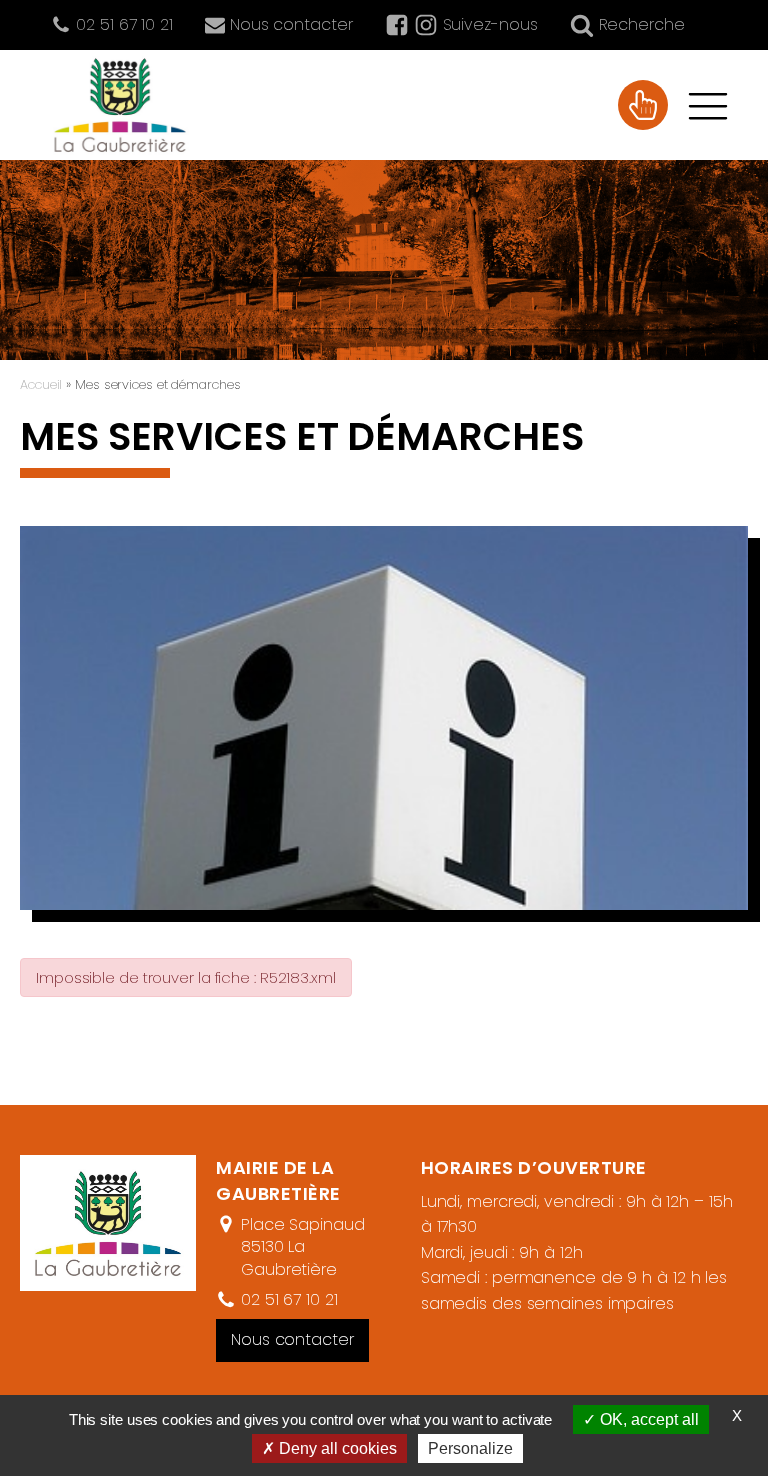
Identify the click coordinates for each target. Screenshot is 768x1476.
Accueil (41, 384)
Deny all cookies (336, 1448)
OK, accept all (647, 1419)
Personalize (470, 1448)
